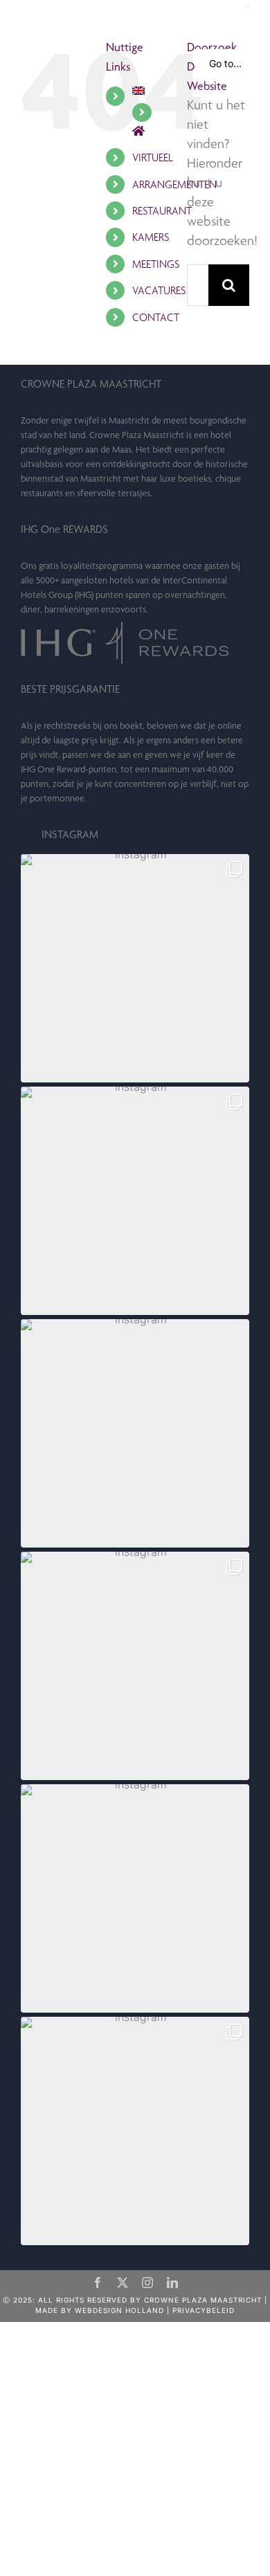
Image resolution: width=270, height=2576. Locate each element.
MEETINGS (156, 264)
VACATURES (159, 290)
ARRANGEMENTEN (174, 184)
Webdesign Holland (119, 2310)
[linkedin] (172, 2283)
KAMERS (151, 237)
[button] (135, 968)
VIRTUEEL (153, 157)
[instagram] (147, 2283)
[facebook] (98, 2283)
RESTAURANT (162, 211)
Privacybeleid (204, 2310)
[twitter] (123, 2283)
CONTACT (156, 317)
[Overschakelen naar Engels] (149, 91)
